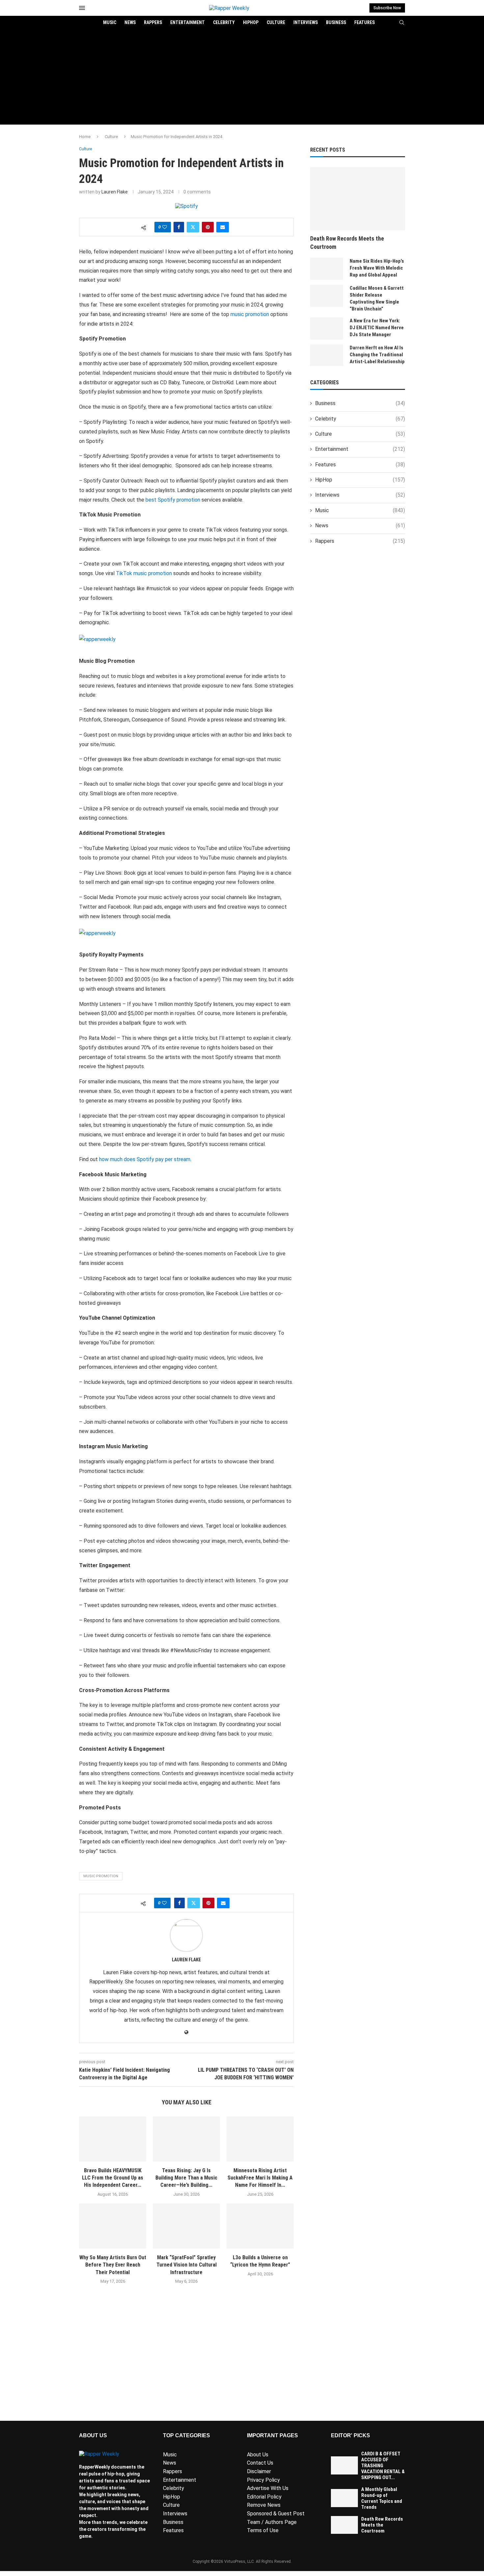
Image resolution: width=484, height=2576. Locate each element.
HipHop (251, 22)
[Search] (402, 23)
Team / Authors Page (272, 2522)
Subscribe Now (387, 8)
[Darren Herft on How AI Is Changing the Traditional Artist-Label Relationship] (327, 355)
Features (364, 22)
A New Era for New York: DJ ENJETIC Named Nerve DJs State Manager (377, 328)
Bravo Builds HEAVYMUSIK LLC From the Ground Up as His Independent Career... (113, 2178)
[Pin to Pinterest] (208, 227)
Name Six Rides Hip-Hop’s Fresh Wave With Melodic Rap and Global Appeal (377, 268)
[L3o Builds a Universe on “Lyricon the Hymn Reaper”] (260, 2226)
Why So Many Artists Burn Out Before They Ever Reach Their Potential (113, 2265)
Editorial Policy (264, 2497)
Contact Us (260, 2463)
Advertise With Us (268, 2488)
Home (85, 137)
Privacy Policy (263, 2480)
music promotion (101, 1876)
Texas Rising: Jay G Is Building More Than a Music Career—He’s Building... (186, 2178)
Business (336, 22)
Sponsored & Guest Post (276, 2514)
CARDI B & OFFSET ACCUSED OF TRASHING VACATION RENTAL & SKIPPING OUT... (383, 2466)
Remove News (264, 2505)
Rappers (153, 22)
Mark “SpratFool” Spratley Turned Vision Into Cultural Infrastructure (187, 2265)
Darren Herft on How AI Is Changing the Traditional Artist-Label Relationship (377, 355)
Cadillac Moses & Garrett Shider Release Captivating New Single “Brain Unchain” (377, 298)
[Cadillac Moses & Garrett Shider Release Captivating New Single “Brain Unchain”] (327, 296)
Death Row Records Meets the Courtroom (347, 243)
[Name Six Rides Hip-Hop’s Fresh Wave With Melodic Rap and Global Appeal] (327, 269)
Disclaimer (259, 2471)
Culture (276, 22)
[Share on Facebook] (179, 227)
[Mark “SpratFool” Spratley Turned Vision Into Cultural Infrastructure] (186, 2226)
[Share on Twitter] (193, 227)
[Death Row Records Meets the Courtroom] (358, 199)
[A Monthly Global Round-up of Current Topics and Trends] (344, 2498)
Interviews (306, 22)
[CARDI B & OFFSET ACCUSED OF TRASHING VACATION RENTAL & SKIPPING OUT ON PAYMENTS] (344, 2465)
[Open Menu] (82, 8)
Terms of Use (263, 2530)
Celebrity (224, 22)
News (130, 22)
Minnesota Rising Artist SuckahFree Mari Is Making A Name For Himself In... (260, 2178)
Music (110, 22)
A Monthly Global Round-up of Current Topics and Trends (382, 2498)
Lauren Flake (115, 192)
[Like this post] (165, 227)
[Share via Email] (223, 227)
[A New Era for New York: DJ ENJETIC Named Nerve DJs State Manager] (327, 328)
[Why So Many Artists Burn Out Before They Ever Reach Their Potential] (113, 2226)
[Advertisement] (242, 78)
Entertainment (188, 22)
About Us (258, 2455)
